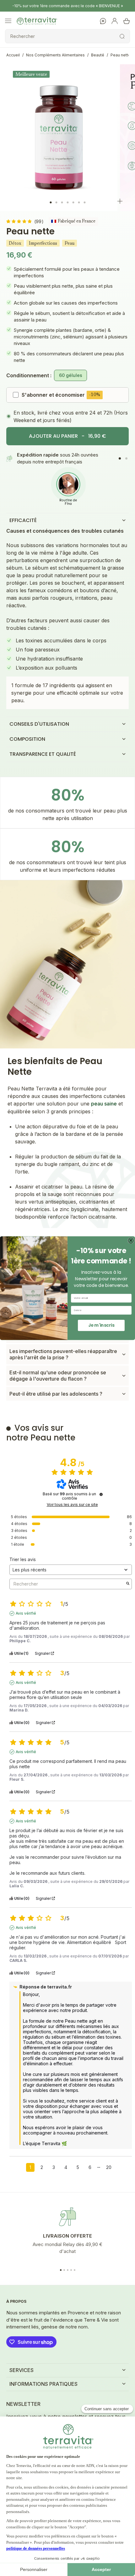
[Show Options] (128, 1310)
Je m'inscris (101, 1325)
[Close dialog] (131, 1241)
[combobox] (100, 1310)
